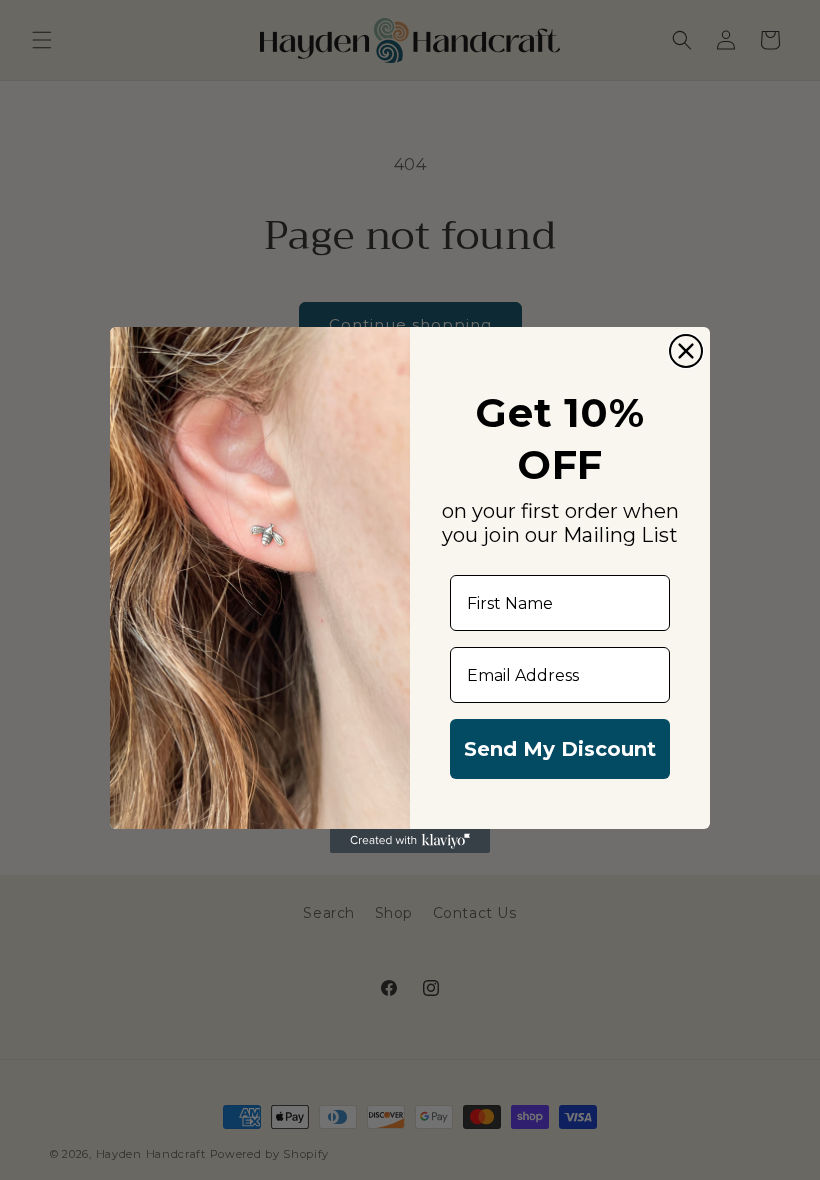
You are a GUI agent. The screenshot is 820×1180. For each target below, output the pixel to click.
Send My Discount (560, 749)
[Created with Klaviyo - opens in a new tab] (410, 841)
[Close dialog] (686, 351)
